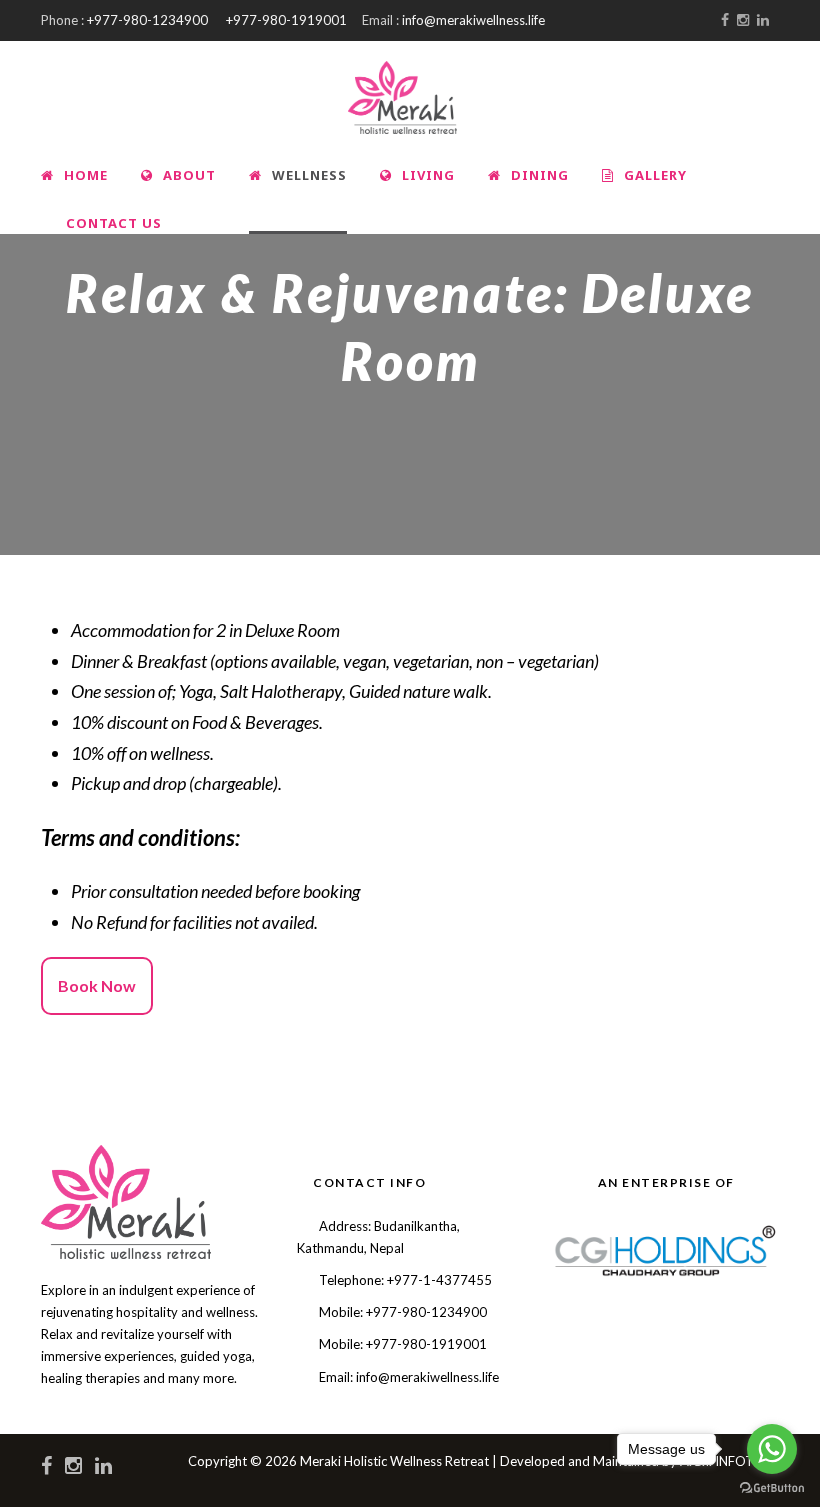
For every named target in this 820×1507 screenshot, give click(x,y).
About (189, 175)
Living (428, 175)
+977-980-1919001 (286, 20)
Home (86, 175)
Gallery (655, 175)
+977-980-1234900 (147, 20)
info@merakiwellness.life (473, 20)
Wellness (309, 175)
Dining (540, 175)
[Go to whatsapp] (772, 1449)
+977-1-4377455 (439, 1280)
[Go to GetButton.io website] (772, 1487)
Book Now (97, 985)
